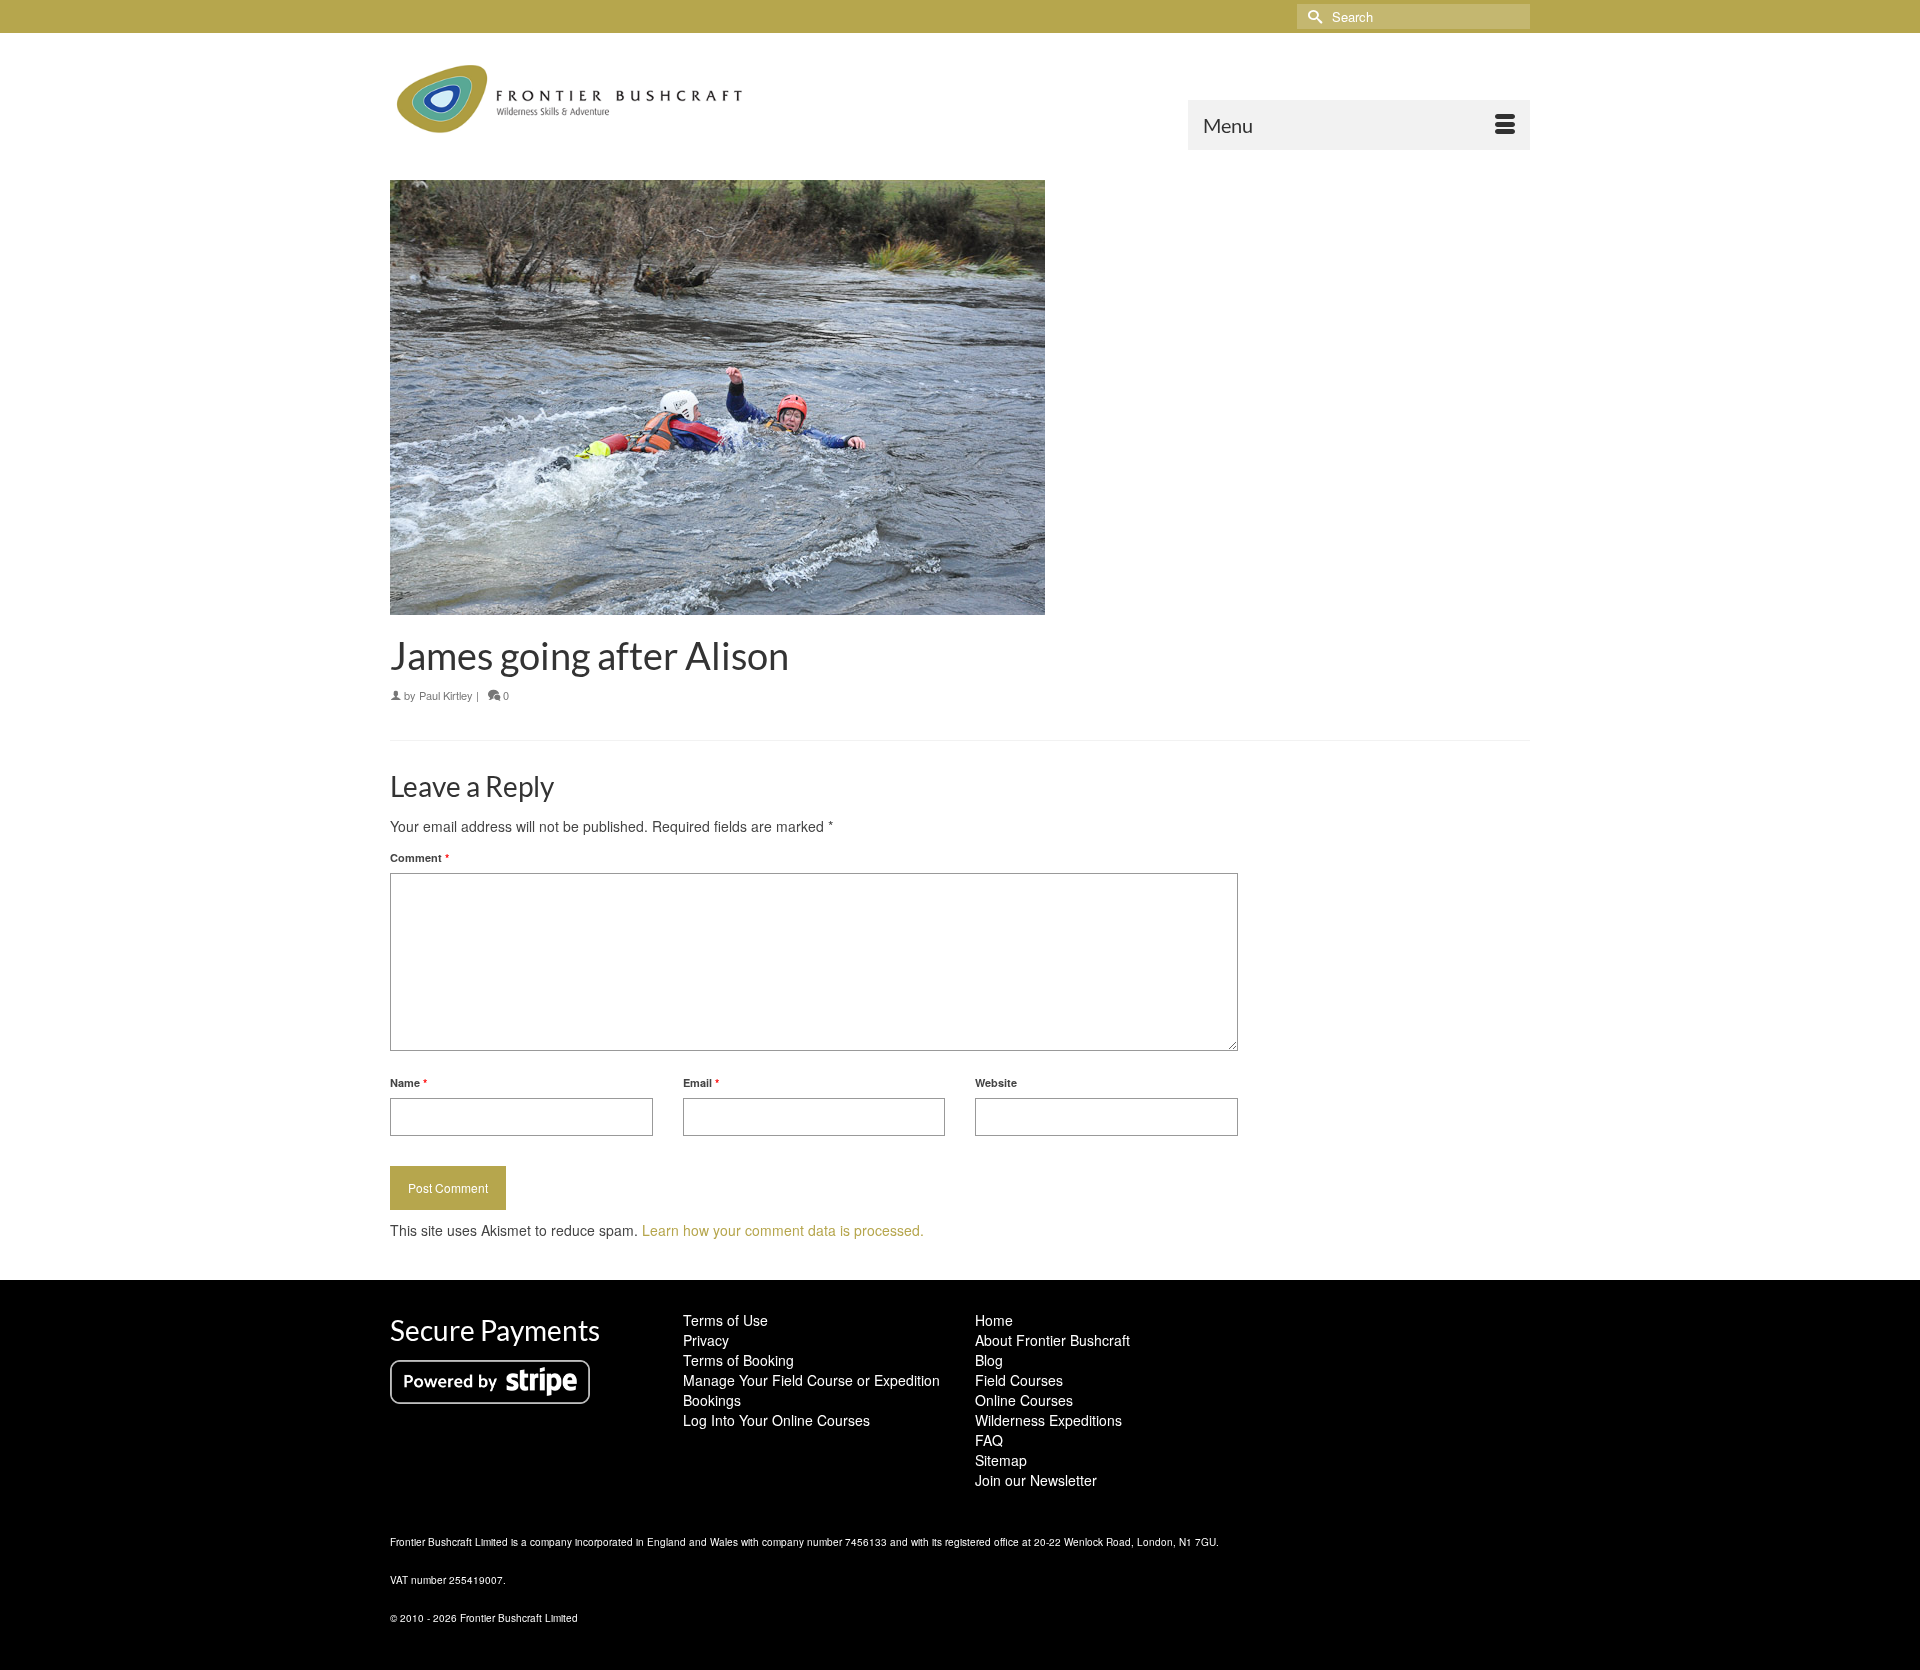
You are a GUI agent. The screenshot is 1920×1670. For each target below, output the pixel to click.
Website (996, 1082)
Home (994, 1320)
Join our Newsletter (1036, 1480)
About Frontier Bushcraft (1052, 1340)
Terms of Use (725, 1320)
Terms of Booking (738, 1360)
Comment (419, 857)
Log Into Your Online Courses (776, 1420)
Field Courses (1019, 1380)
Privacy (706, 1340)
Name (408, 1082)
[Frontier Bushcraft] (570, 99)
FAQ (989, 1440)
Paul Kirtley (446, 695)
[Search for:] (1413, 16)
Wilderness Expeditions (1048, 1420)
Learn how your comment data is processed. (783, 1230)
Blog (989, 1360)
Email (701, 1082)
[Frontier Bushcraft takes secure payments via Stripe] (490, 1380)
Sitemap (1001, 1460)
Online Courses (1024, 1400)
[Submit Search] (1312, 16)
